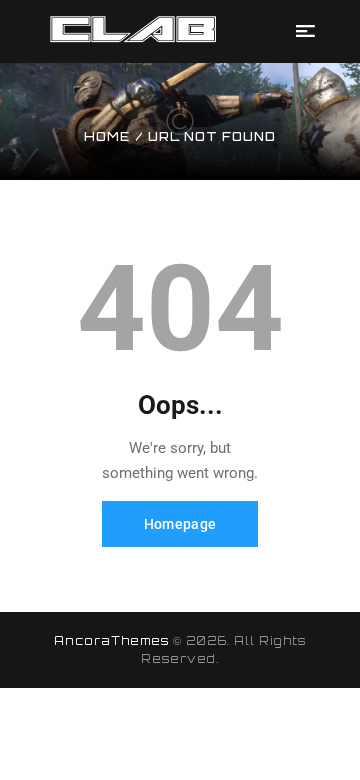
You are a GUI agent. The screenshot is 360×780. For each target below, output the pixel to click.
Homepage (180, 524)
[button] (305, 31)
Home (107, 136)
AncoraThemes (111, 641)
